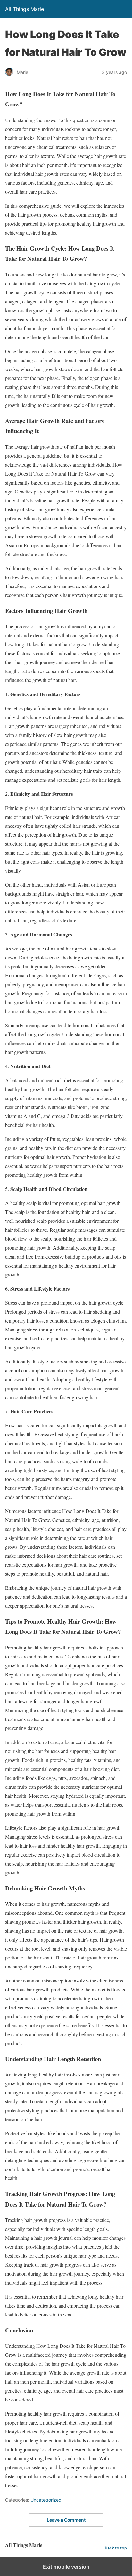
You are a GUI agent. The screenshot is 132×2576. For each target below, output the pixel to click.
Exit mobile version (66, 2567)
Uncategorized (46, 2500)
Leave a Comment (66, 2520)
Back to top (116, 2548)
